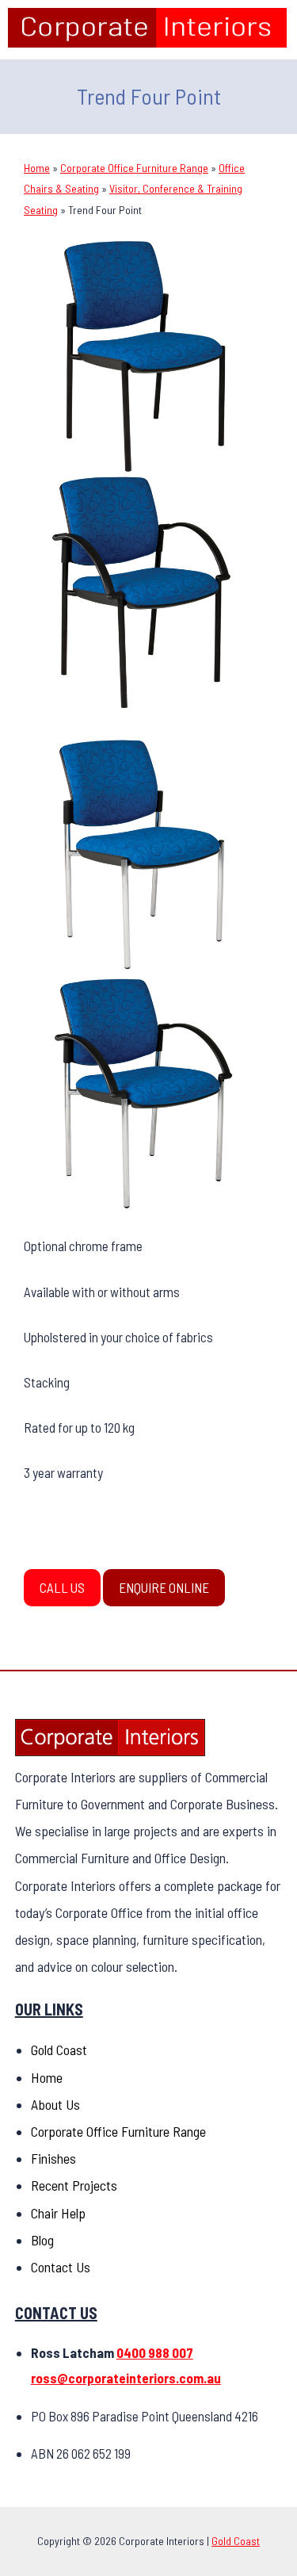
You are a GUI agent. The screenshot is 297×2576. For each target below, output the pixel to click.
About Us (55, 2104)
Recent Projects (74, 2185)
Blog (42, 2240)
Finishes (53, 2158)
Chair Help (58, 2213)
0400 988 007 (155, 2352)
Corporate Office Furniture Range (134, 168)
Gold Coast (59, 2050)
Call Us (62, 1587)
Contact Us (61, 2267)
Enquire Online (164, 1587)
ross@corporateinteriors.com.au (126, 2378)
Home (37, 168)
